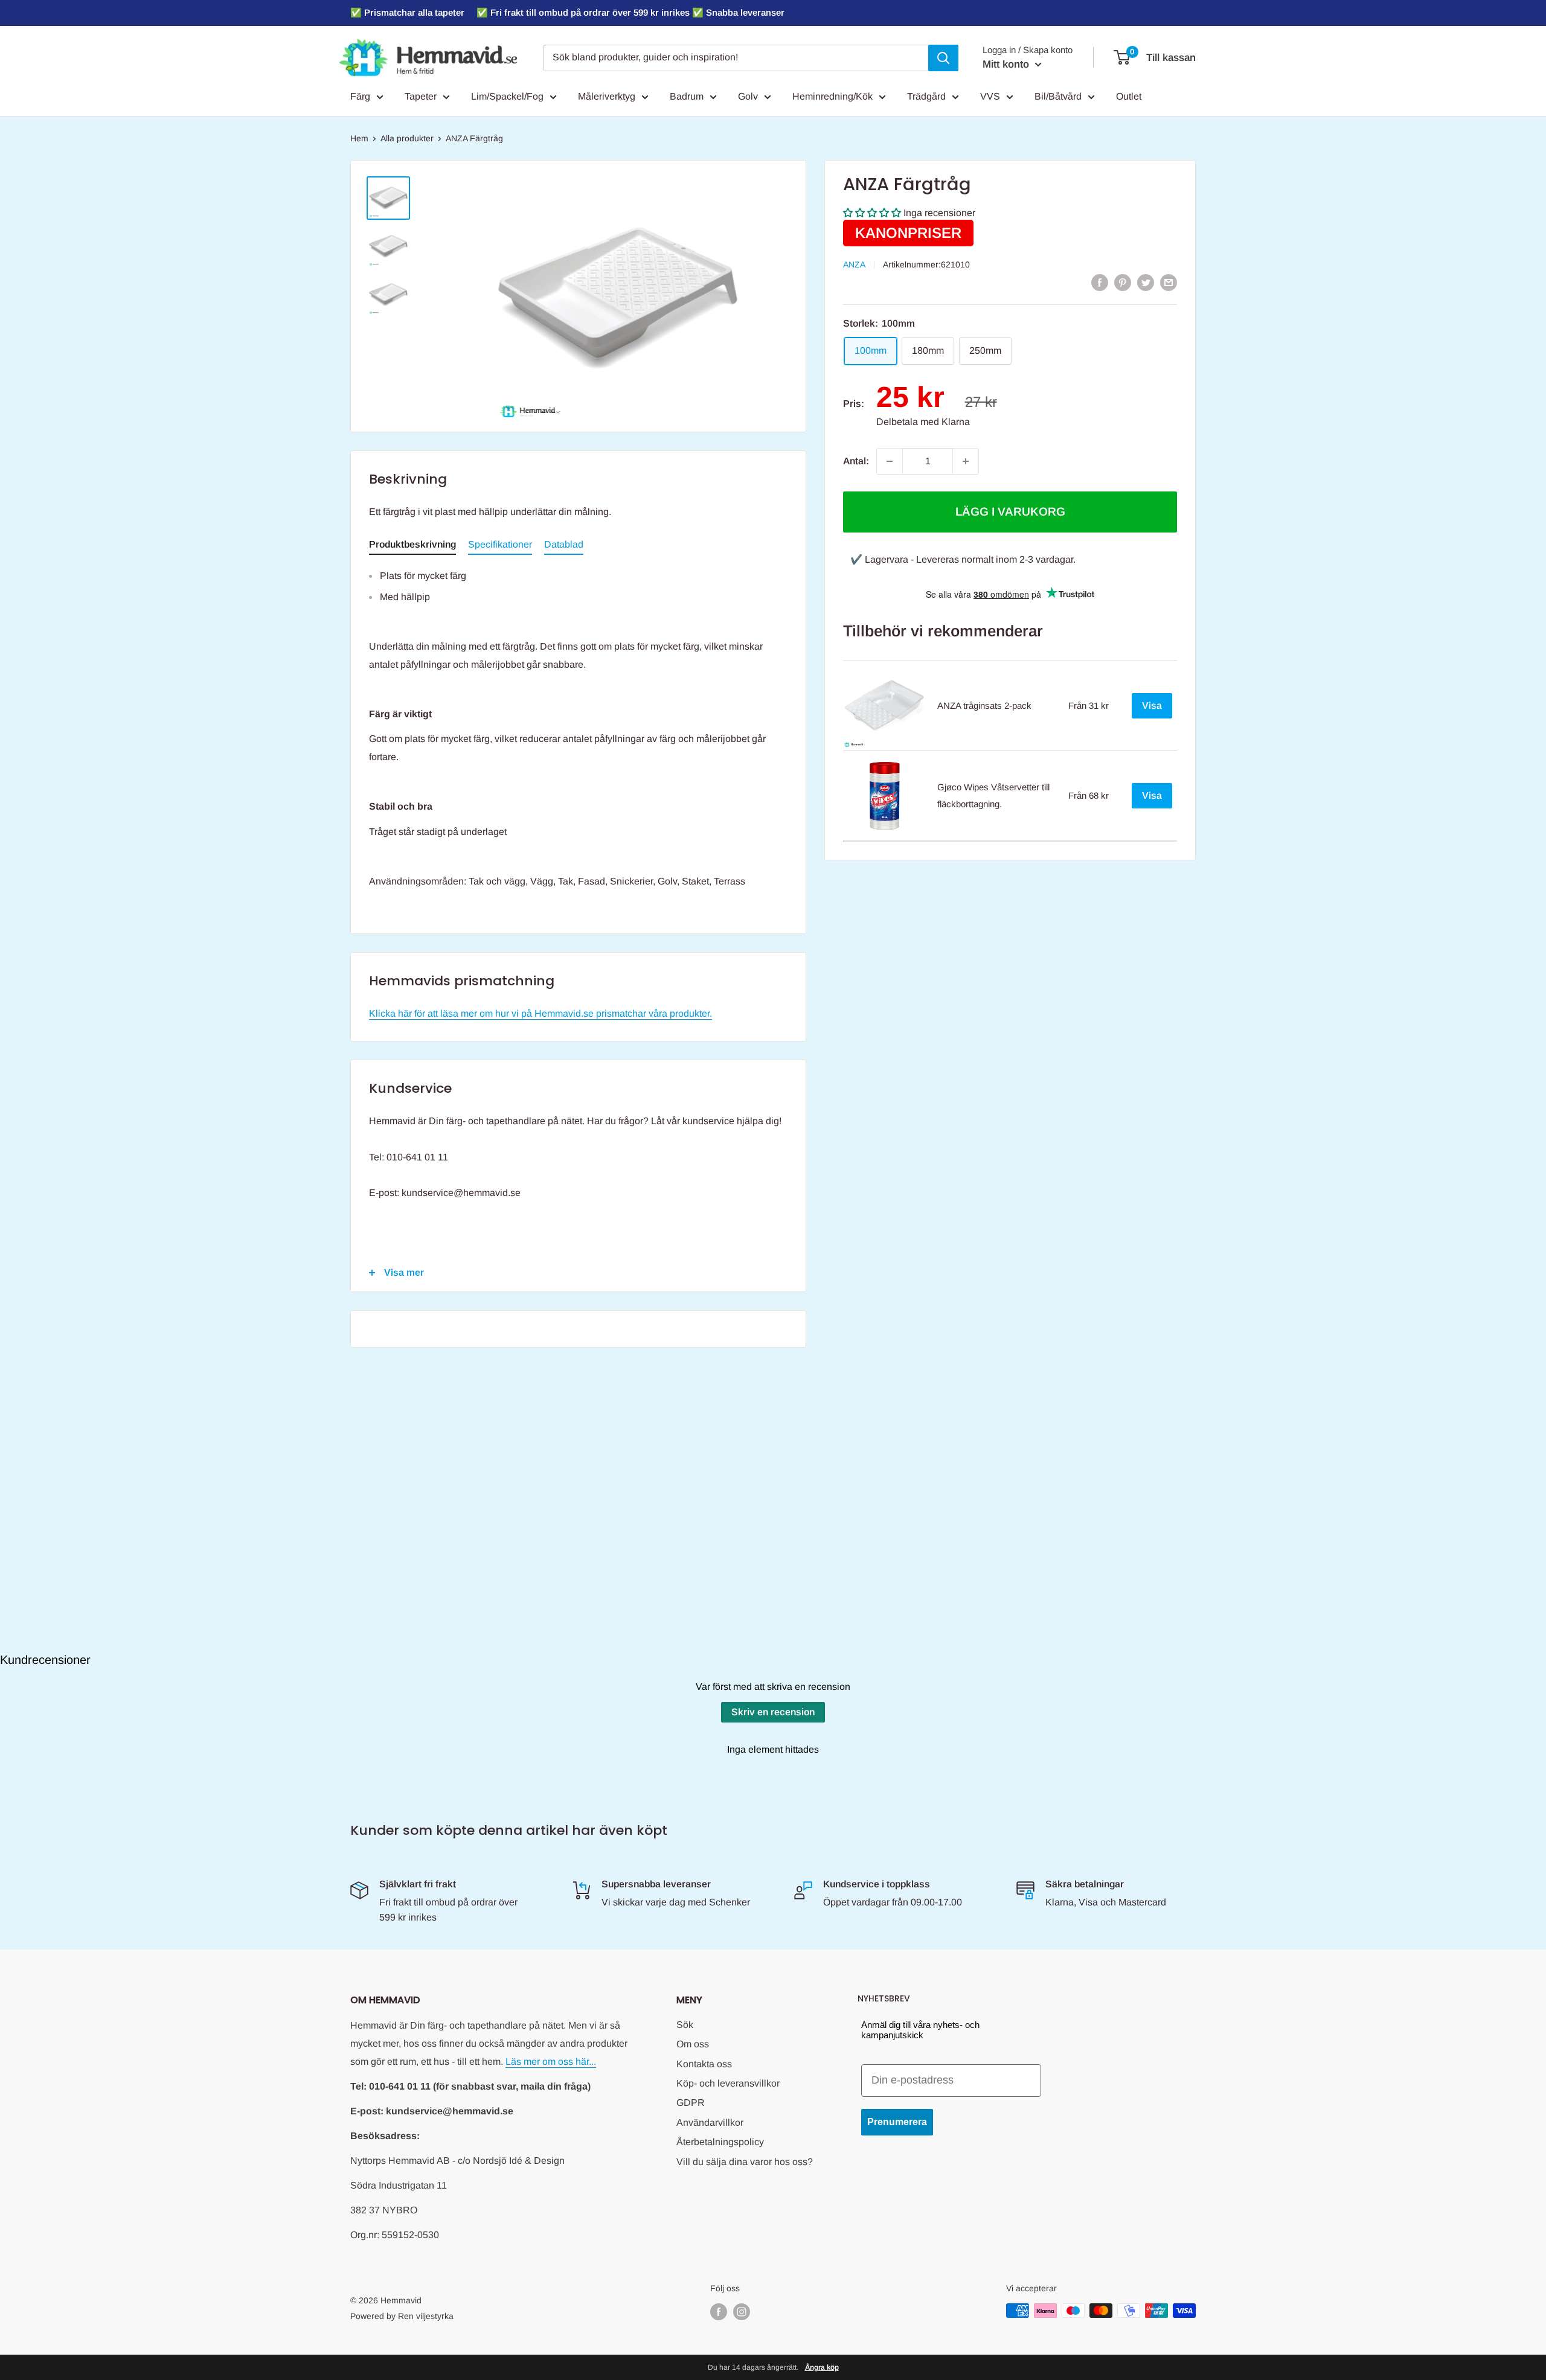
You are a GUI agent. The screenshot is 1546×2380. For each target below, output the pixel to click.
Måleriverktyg (607, 96)
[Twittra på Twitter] (1146, 282)
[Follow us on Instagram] (742, 2312)
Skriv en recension (773, 1712)
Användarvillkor (710, 2122)
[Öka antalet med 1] (966, 461)
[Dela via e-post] (1169, 282)
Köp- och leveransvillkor (728, 2083)
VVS (990, 96)
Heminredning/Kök (832, 96)
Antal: (856, 461)
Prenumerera (897, 2122)
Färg (360, 96)
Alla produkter (407, 138)
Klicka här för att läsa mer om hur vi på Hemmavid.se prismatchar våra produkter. (540, 1013)
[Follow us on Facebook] (719, 2312)
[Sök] (943, 58)
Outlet (1129, 96)
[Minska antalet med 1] (890, 461)
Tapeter (421, 96)
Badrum (687, 96)
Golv (748, 96)
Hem (359, 138)
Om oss (693, 2044)
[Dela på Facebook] (1100, 282)
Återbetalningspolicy (720, 2142)
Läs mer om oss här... (551, 2062)
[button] (872, 213)
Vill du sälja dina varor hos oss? (745, 2162)
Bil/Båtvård (1058, 96)
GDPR (691, 2103)
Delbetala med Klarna (923, 422)
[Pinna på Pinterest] (1123, 282)
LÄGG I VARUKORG (1010, 512)
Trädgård (926, 96)
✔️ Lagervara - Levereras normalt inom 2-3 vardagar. (963, 559)
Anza (854, 264)
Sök (685, 2025)
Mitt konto (1007, 64)
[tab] (412, 547)
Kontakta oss (704, 2064)
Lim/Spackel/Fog (507, 96)
